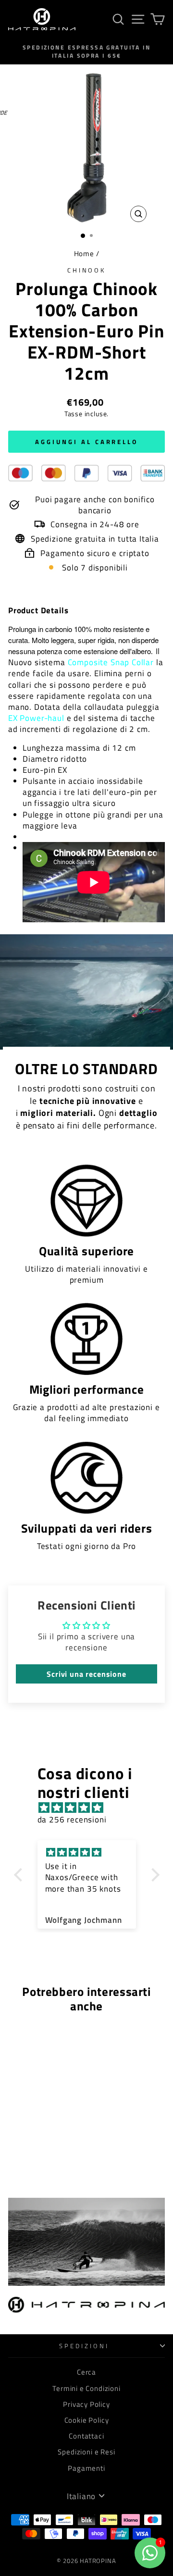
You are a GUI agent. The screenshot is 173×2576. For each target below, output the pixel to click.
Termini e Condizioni (86, 2388)
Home (84, 254)
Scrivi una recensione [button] (86, 1674)
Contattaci (86, 2436)
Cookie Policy (87, 2420)
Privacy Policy (86, 2404)
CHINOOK (87, 270)
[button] (20, 1875)
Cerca (86, 2372)
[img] (92, 1808)
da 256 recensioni (72, 1819)
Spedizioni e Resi (86, 2452)
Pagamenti (86, 2468)
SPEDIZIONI (84, 2346)
